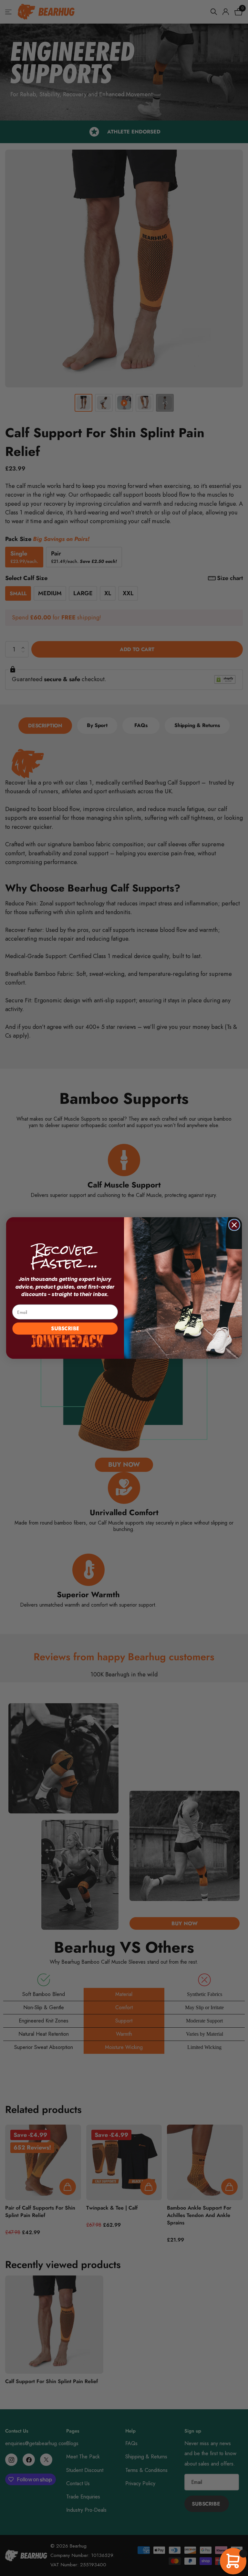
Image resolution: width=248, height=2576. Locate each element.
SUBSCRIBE (65, 1328)
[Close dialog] (234, 1225)
